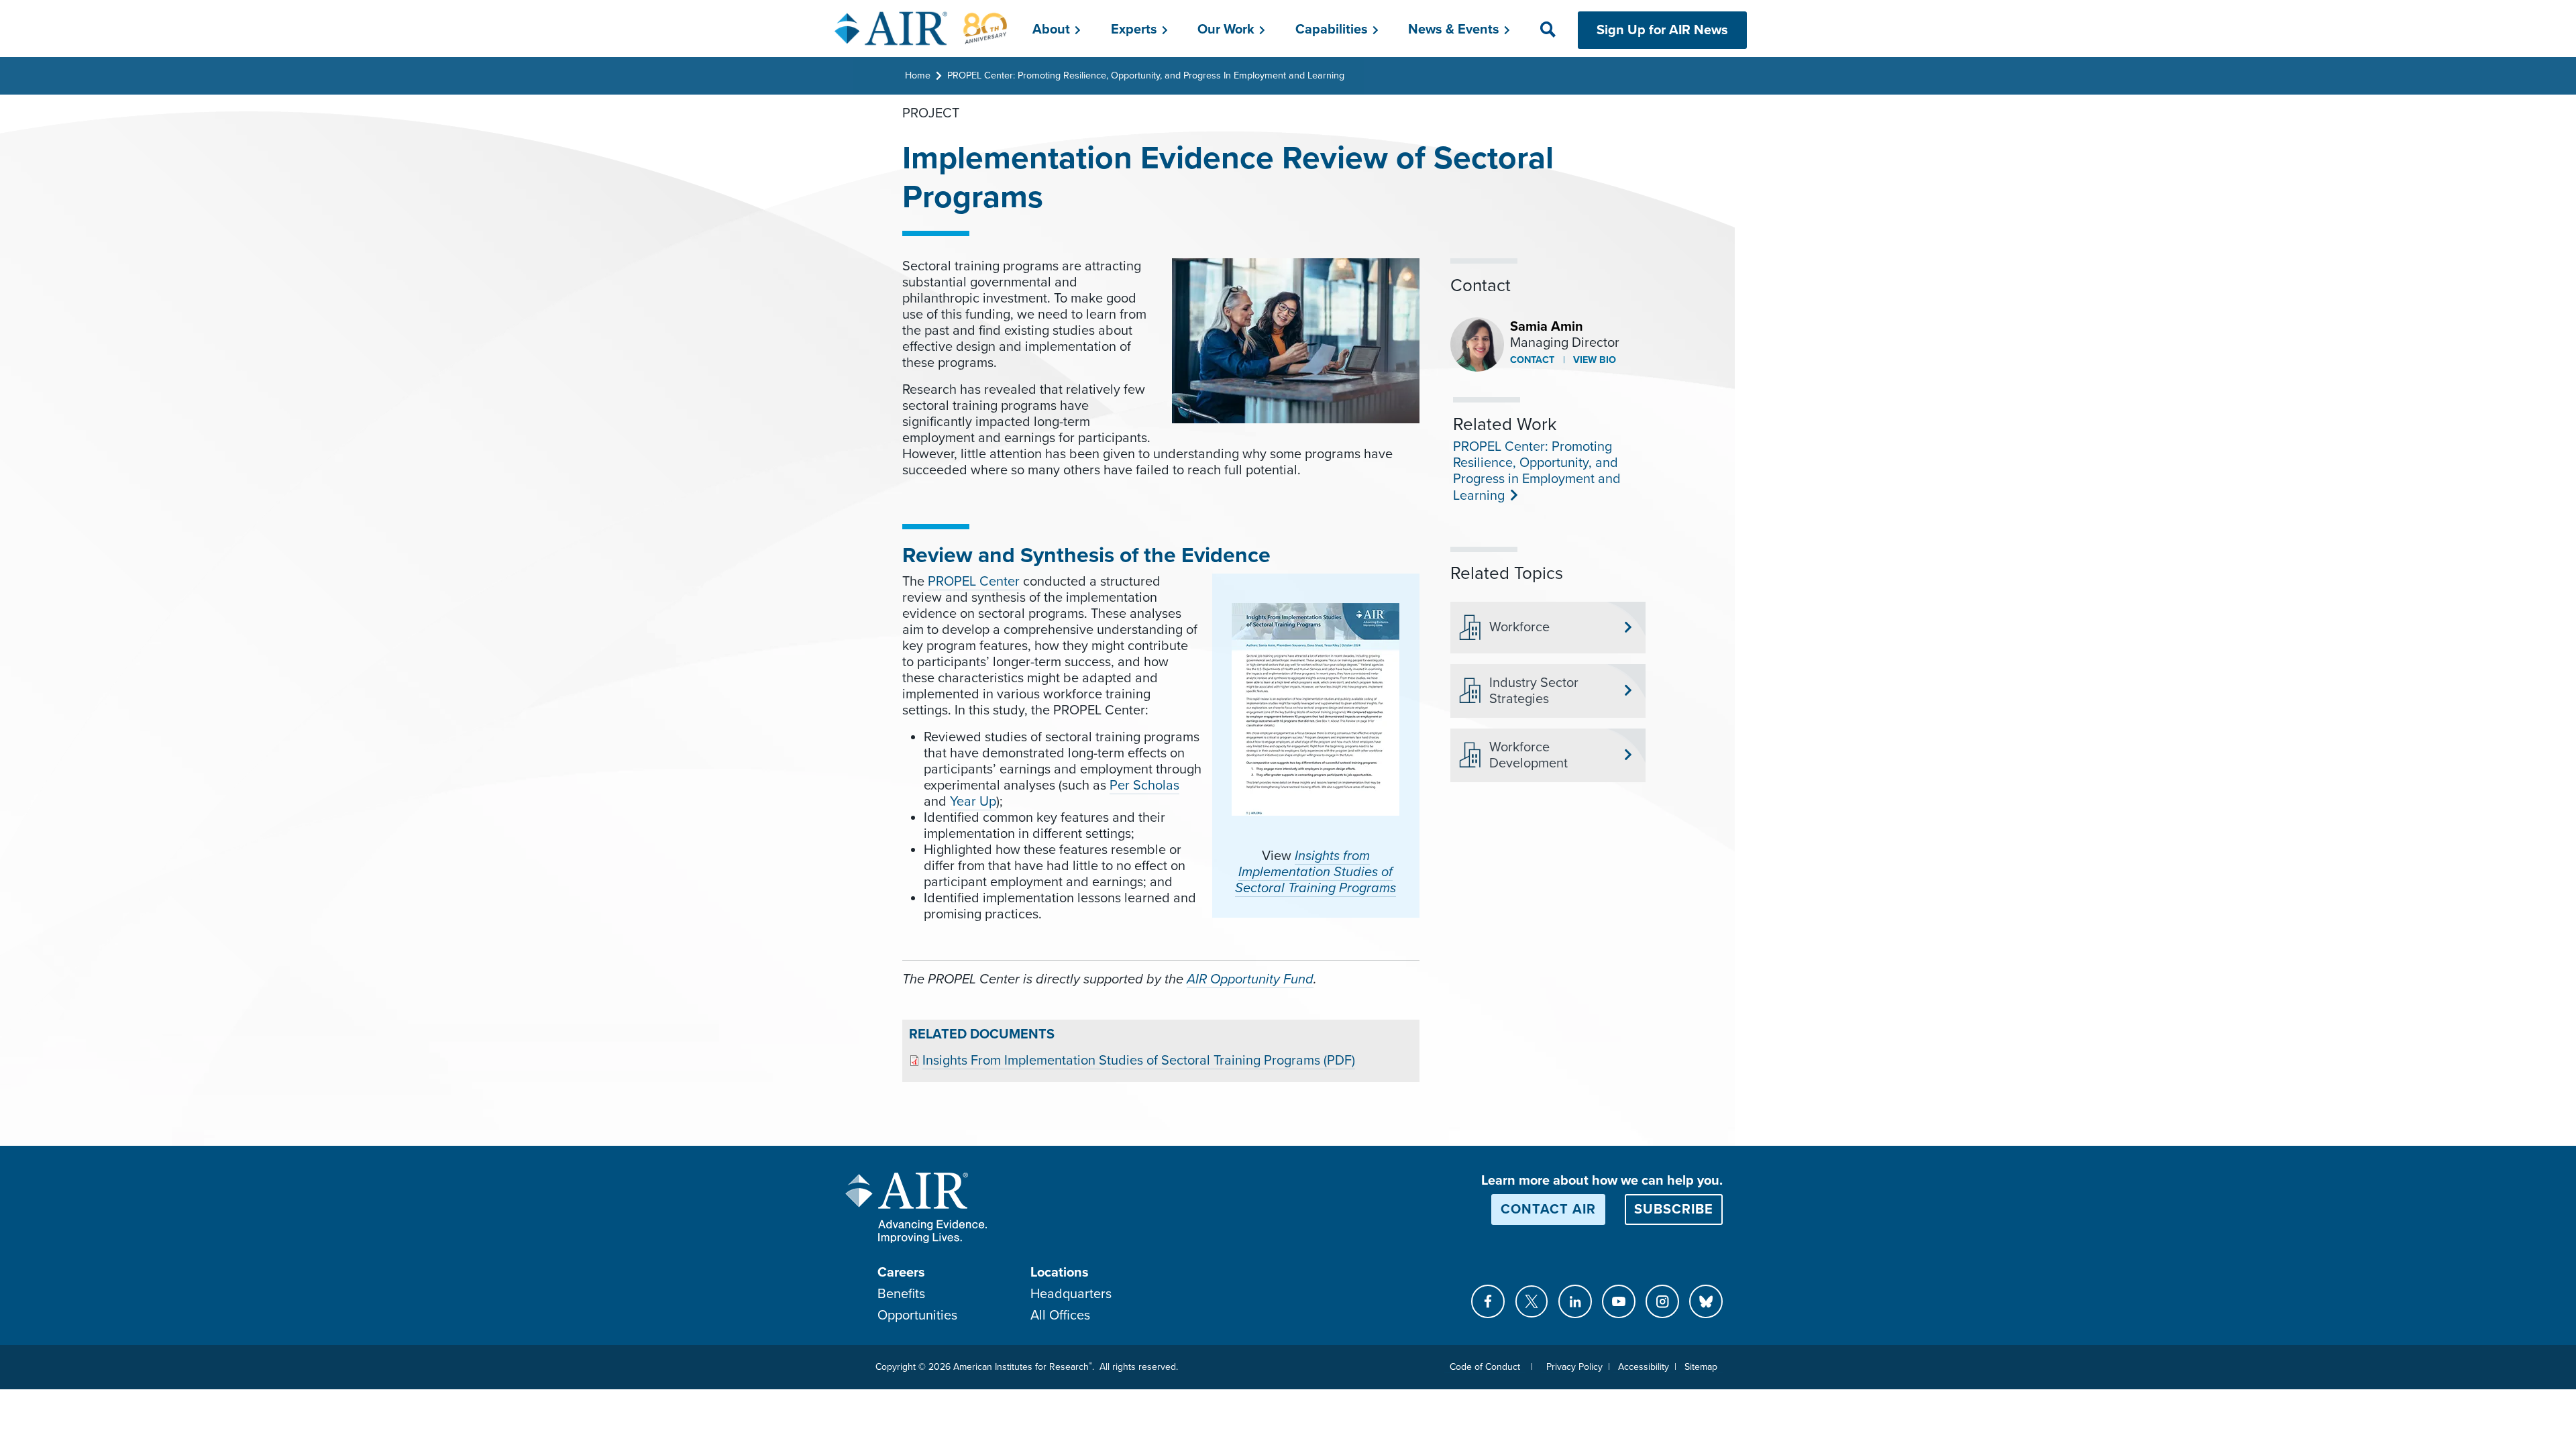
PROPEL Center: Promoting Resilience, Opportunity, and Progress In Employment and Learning (1146, 75)
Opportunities (917, 1316)
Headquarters (1071, 1294)
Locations (1060, 1273)
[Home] (921, 28)
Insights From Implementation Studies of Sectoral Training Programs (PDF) (1139, 1061)
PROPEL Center (974, 582)
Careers (901, 1273)
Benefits (901, 1294)
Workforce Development (1528, 755)
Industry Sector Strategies (1534, 691)
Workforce (1519, 627)
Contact (1532, 360)
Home (918, 75)
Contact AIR (1548, 1210)
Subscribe (1674, 1210)
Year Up (973, 802)
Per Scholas (1144, 786)
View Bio (1593, 360)
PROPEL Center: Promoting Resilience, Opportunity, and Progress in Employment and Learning (1537, 471)
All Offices (1060, 1316)
